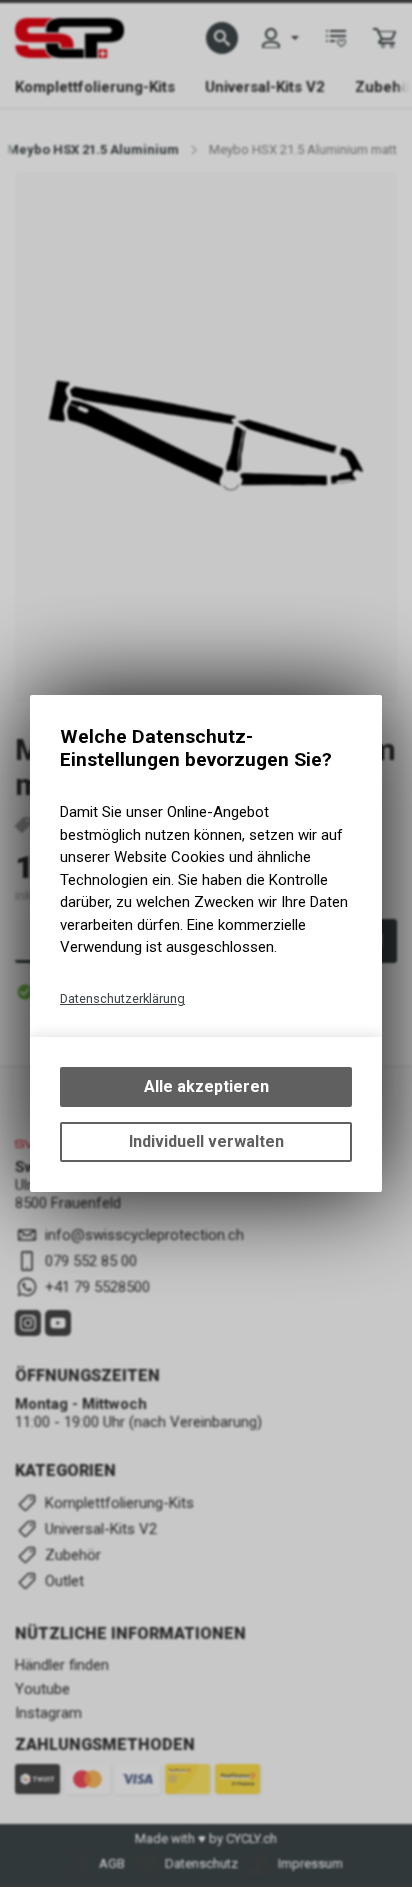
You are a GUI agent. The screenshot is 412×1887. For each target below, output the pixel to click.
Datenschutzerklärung (122, 998)
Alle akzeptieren (206, 1086)
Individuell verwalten (206, 1141)
